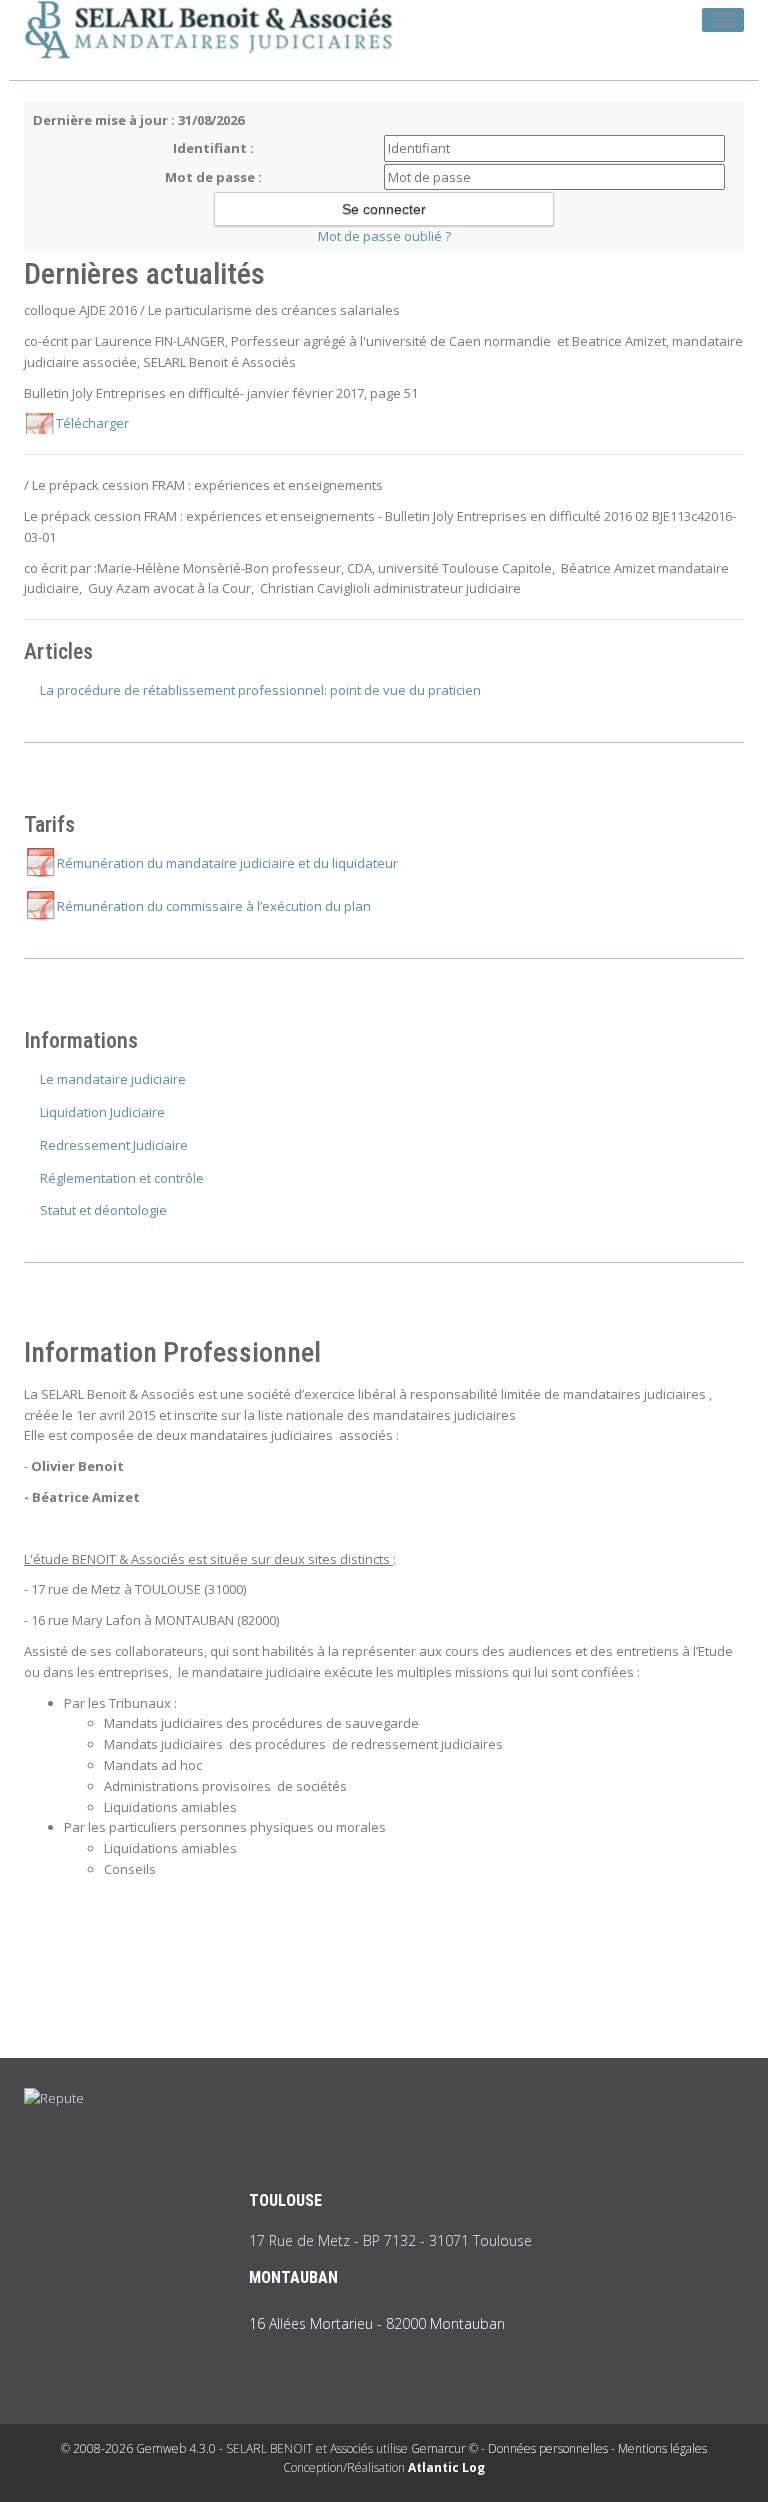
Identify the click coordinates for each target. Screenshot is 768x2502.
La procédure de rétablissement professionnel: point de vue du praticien (260, 690)
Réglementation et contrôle (122, 1178)
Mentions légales (662, 2448)
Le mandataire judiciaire (113, 1079)
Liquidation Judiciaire (102, 1112)
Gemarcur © (444, 2448)
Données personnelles (548, 2448)
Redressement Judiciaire (114, 1145)
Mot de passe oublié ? (384, 236)
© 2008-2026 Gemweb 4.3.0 (138, 2448)
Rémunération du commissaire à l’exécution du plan (214, 906)
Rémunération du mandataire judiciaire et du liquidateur (227, 863)
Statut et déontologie (103, 1210)
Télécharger (92, 423)
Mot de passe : (213, 177)
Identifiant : (213, 148)
